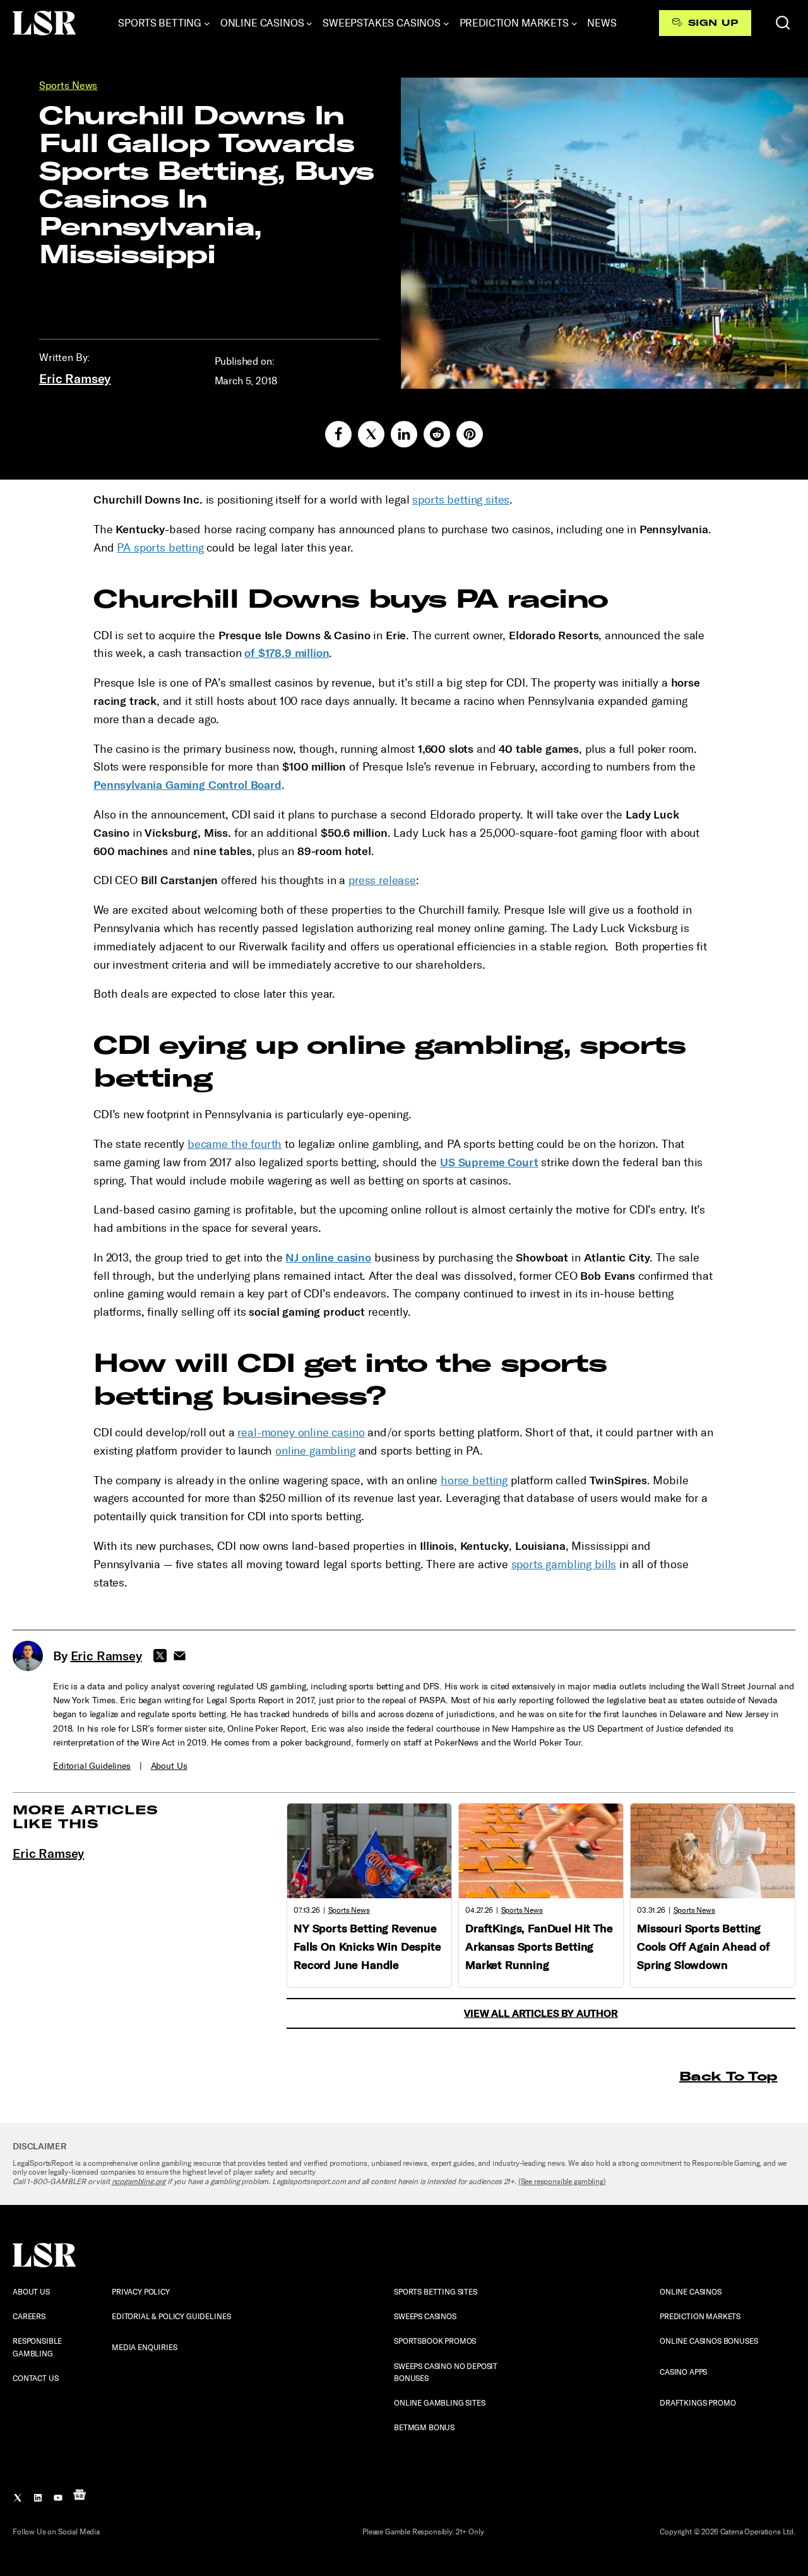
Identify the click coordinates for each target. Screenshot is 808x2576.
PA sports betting (160, 548)
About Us (169, 1766)
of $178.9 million (287, 653)
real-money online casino (301, 1433)
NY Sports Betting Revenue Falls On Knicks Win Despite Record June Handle (367, 1947)
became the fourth (235, 1144)
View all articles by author (541, 2013)
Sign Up (713, 23)
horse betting (474, 1480)
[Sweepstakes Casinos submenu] (446, 23)
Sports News (68, 86)
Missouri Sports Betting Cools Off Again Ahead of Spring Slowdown (704, 1947)
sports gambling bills (564, 1564)
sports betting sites (461, 500)
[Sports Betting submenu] (207, 23)
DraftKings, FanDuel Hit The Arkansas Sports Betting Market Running (539, 1947)
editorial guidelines (92, 1766)
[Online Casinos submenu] (309, 23)
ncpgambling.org (139, 2182)
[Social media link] (338, 434)
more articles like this (86, 1817)
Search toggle (783, 23)
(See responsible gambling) (562, 2182)
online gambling (315, 1451)
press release (382, 880)
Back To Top (728, 2076)
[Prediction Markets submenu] (574, 23)
